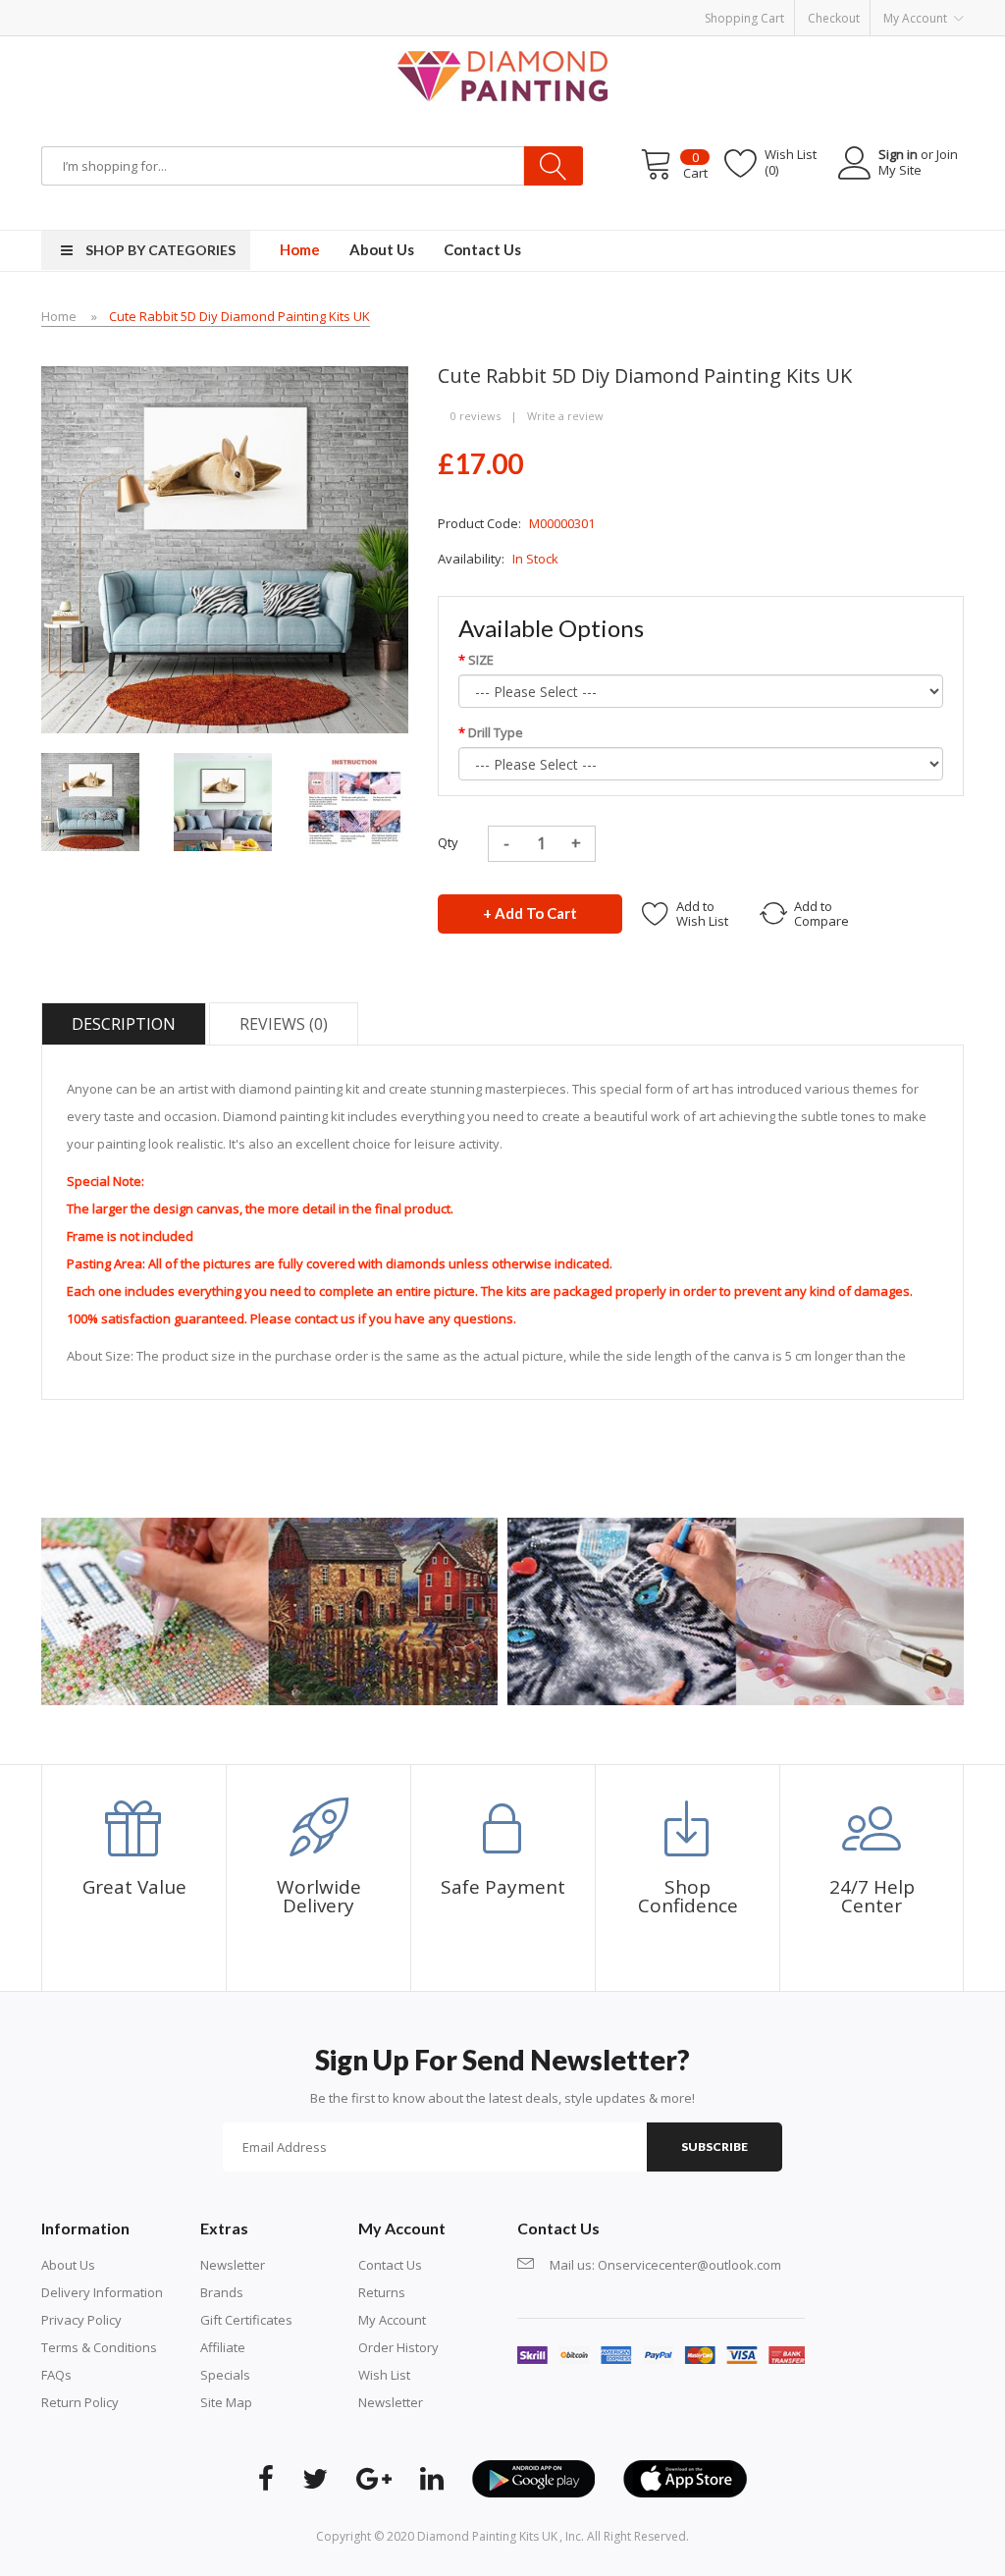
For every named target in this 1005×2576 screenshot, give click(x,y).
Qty (448, 842)
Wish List (384, 2375)
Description (124, 1024)
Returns (382, 2292)
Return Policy (80, 2402)
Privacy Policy (81, 2320)
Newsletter (233, 2265)
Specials (225, 2375)
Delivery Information (102, 2292)
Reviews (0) (284, 1024)
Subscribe (714, 2147)
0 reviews (476, 416)
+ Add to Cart (530, 913)
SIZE (481, 660)
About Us (68, 2265)
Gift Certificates (246, 2320)
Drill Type (496, 732)
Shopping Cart (744, 18)
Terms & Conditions (99, 2347)
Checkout (834, 18)
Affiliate (223, 2347)
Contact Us (390, 2265)
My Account (392, 2320)
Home (59, 316)
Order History (398, 2347)
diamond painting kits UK (487, 2536)
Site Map (226, 2402)
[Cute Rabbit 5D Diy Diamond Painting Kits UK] (90, 800)
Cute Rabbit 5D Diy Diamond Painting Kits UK (239, 316)
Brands (222, 2292)
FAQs (56, 2375)
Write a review (565, 416)
